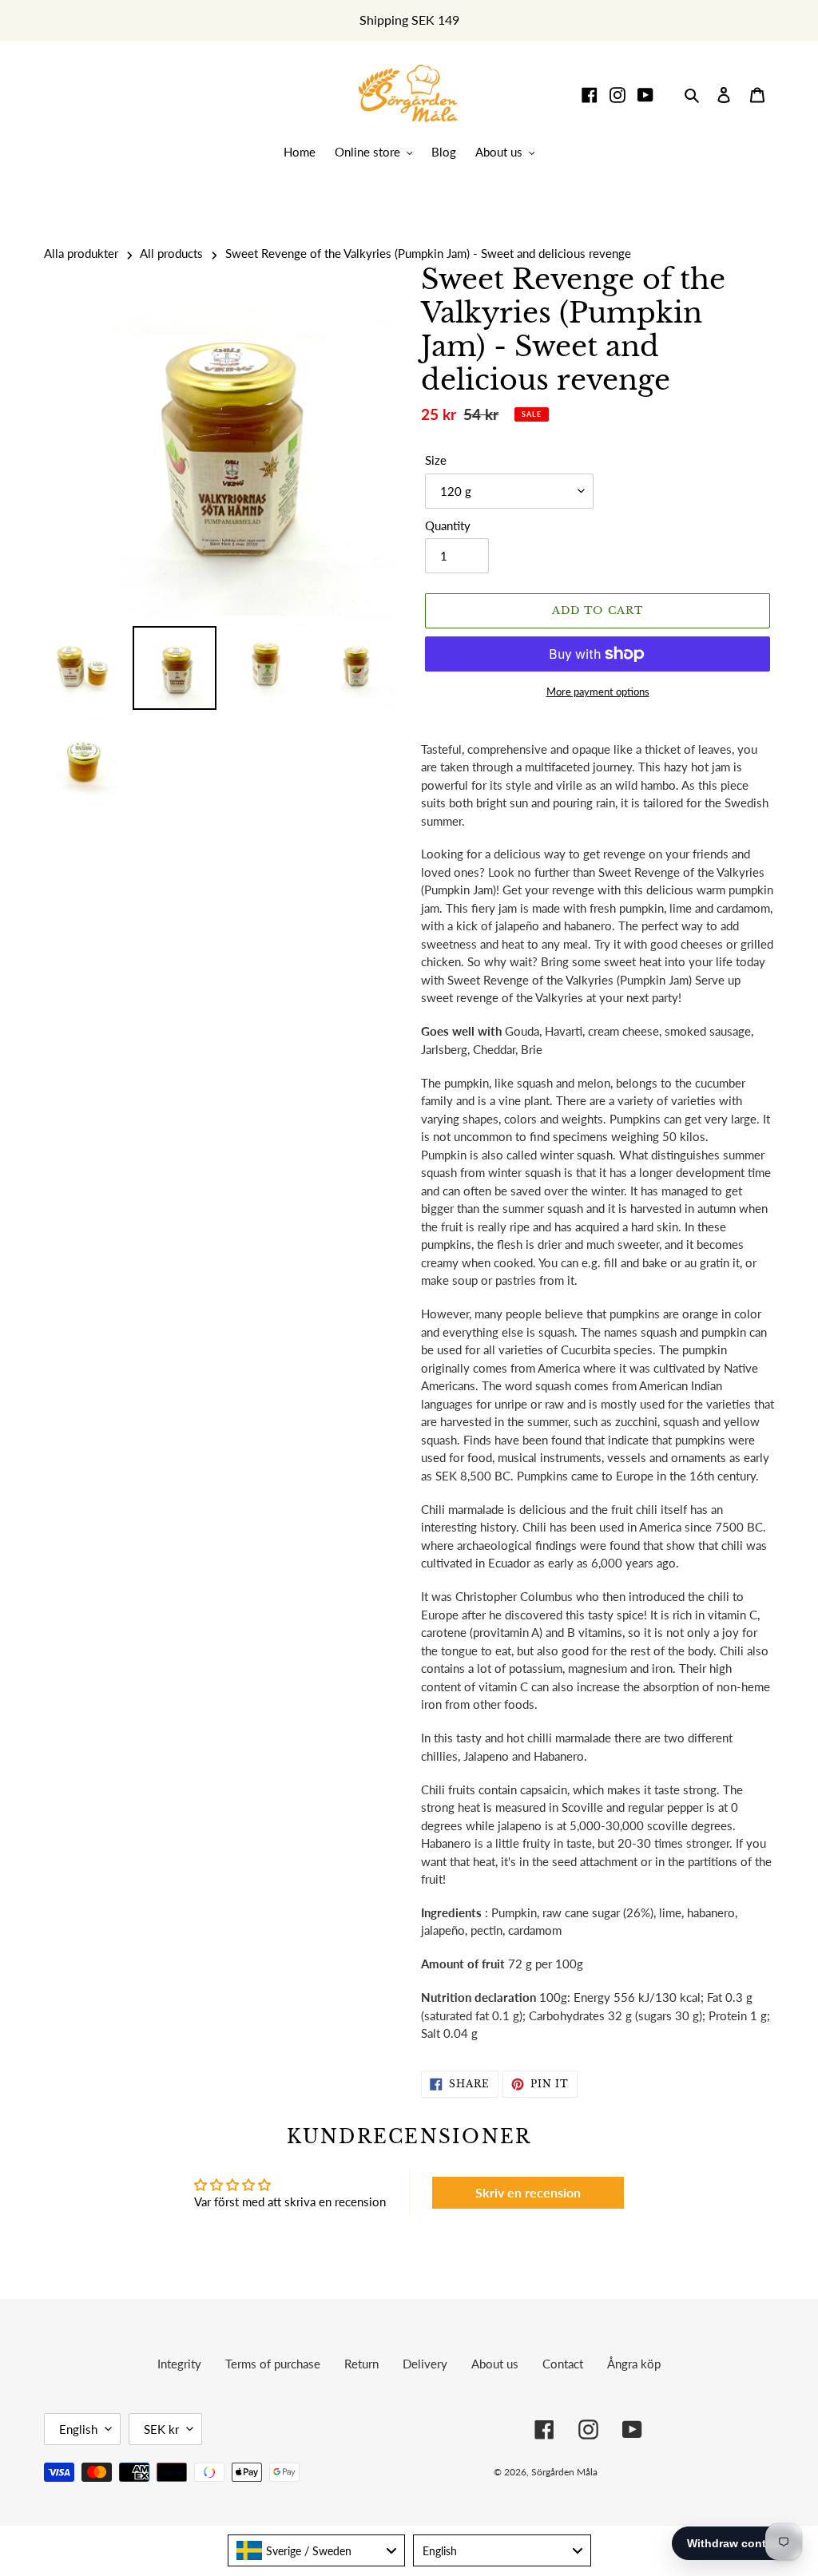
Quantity (448, 525)
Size (436, 460)
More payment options (598, 692)
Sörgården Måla (564, 2472)
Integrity (179, 2364)
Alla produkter (81, 253)
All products (171, 253)
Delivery (425, 2364)
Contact (563, 2364)
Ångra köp (634, 2364)
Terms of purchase (273, 2364)
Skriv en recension (528, 2192)
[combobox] (317, 2550)
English (78, 2429)
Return (361, 2364)
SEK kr (161, 2429)
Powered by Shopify (717, 2472)
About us (495, 2364)
